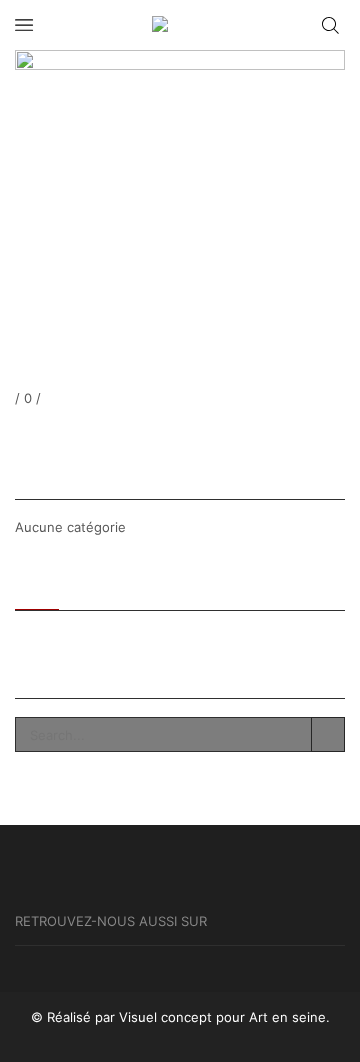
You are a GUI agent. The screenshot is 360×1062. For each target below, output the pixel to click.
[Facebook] (19, 434)
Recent (37, 585)
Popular (101, 585)
